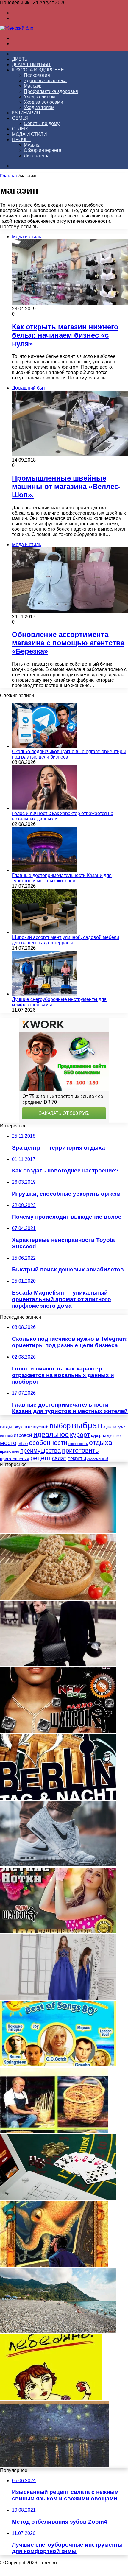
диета (111, 1427)
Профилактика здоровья (51, 91)
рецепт (41, 1458)
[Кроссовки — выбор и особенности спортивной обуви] (58, 1865)
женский (6, 1436)
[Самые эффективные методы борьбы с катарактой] (58, 1531)
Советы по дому (42, 123)
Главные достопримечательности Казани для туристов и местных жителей (62, 878)
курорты (98, 1436)
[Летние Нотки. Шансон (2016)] (58, 1931)
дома (121, 1427)
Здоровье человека (45, 81)
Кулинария (26, 113)
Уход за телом (39, 107)
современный (98, 1459)
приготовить (80, 1450)
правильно (10, 1451)
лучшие (114, 1436)
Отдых (20, 129)
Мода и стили (29, 134)
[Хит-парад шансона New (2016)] (58, 1731)
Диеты (20, 59)
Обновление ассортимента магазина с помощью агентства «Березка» (68, 643)
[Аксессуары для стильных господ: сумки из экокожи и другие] (58, 1665)
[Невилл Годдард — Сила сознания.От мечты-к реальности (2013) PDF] (54, 2465)
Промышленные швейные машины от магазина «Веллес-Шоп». (66, 486)
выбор (60, 1426)
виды (6, 1427)
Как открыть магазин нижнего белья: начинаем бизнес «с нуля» (65, 335)
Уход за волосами (43, 102)
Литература (37, 156)
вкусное (22, 1427)
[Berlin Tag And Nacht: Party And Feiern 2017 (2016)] (58, 1798)
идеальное (51, 1434)
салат (59, 1458)
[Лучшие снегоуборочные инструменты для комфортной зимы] (45, 994)
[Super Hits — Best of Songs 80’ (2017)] (58, 2065)
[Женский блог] (18, 28)
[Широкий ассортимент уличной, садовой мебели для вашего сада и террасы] (45, 932)
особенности (48, 1443)
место (8, 1443)
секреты (77, 1458)
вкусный (41, 1427)
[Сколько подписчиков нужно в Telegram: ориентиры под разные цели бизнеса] (45, 746)
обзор (23, 1444)
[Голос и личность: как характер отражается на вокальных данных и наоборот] (45, 808)
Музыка (32, 145)
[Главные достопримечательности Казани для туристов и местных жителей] (45, 870)
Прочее (22, 140)
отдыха (101, 1443)
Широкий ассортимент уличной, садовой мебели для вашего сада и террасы (65, 940)
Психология (37, 75)
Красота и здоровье (38, 70)
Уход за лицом (40, 97)
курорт (80, 1435)
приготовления (15, 1459)
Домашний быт (31, 64)
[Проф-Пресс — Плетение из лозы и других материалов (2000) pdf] (54, 2132)
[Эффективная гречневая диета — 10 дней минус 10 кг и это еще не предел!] (58, 1598)
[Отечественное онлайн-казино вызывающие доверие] (58, 2198)
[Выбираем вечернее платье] (58, 1998)
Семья (20, 118)
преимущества (40, 1451)
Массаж (32, 86)
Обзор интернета (43, 150)
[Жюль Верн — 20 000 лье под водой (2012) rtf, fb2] (54, 2265)
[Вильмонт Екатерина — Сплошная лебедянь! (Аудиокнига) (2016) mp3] (51, 2398)
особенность (78, 1444)
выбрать (88, 1425)
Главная (9, 176)
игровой (23, 1435)
